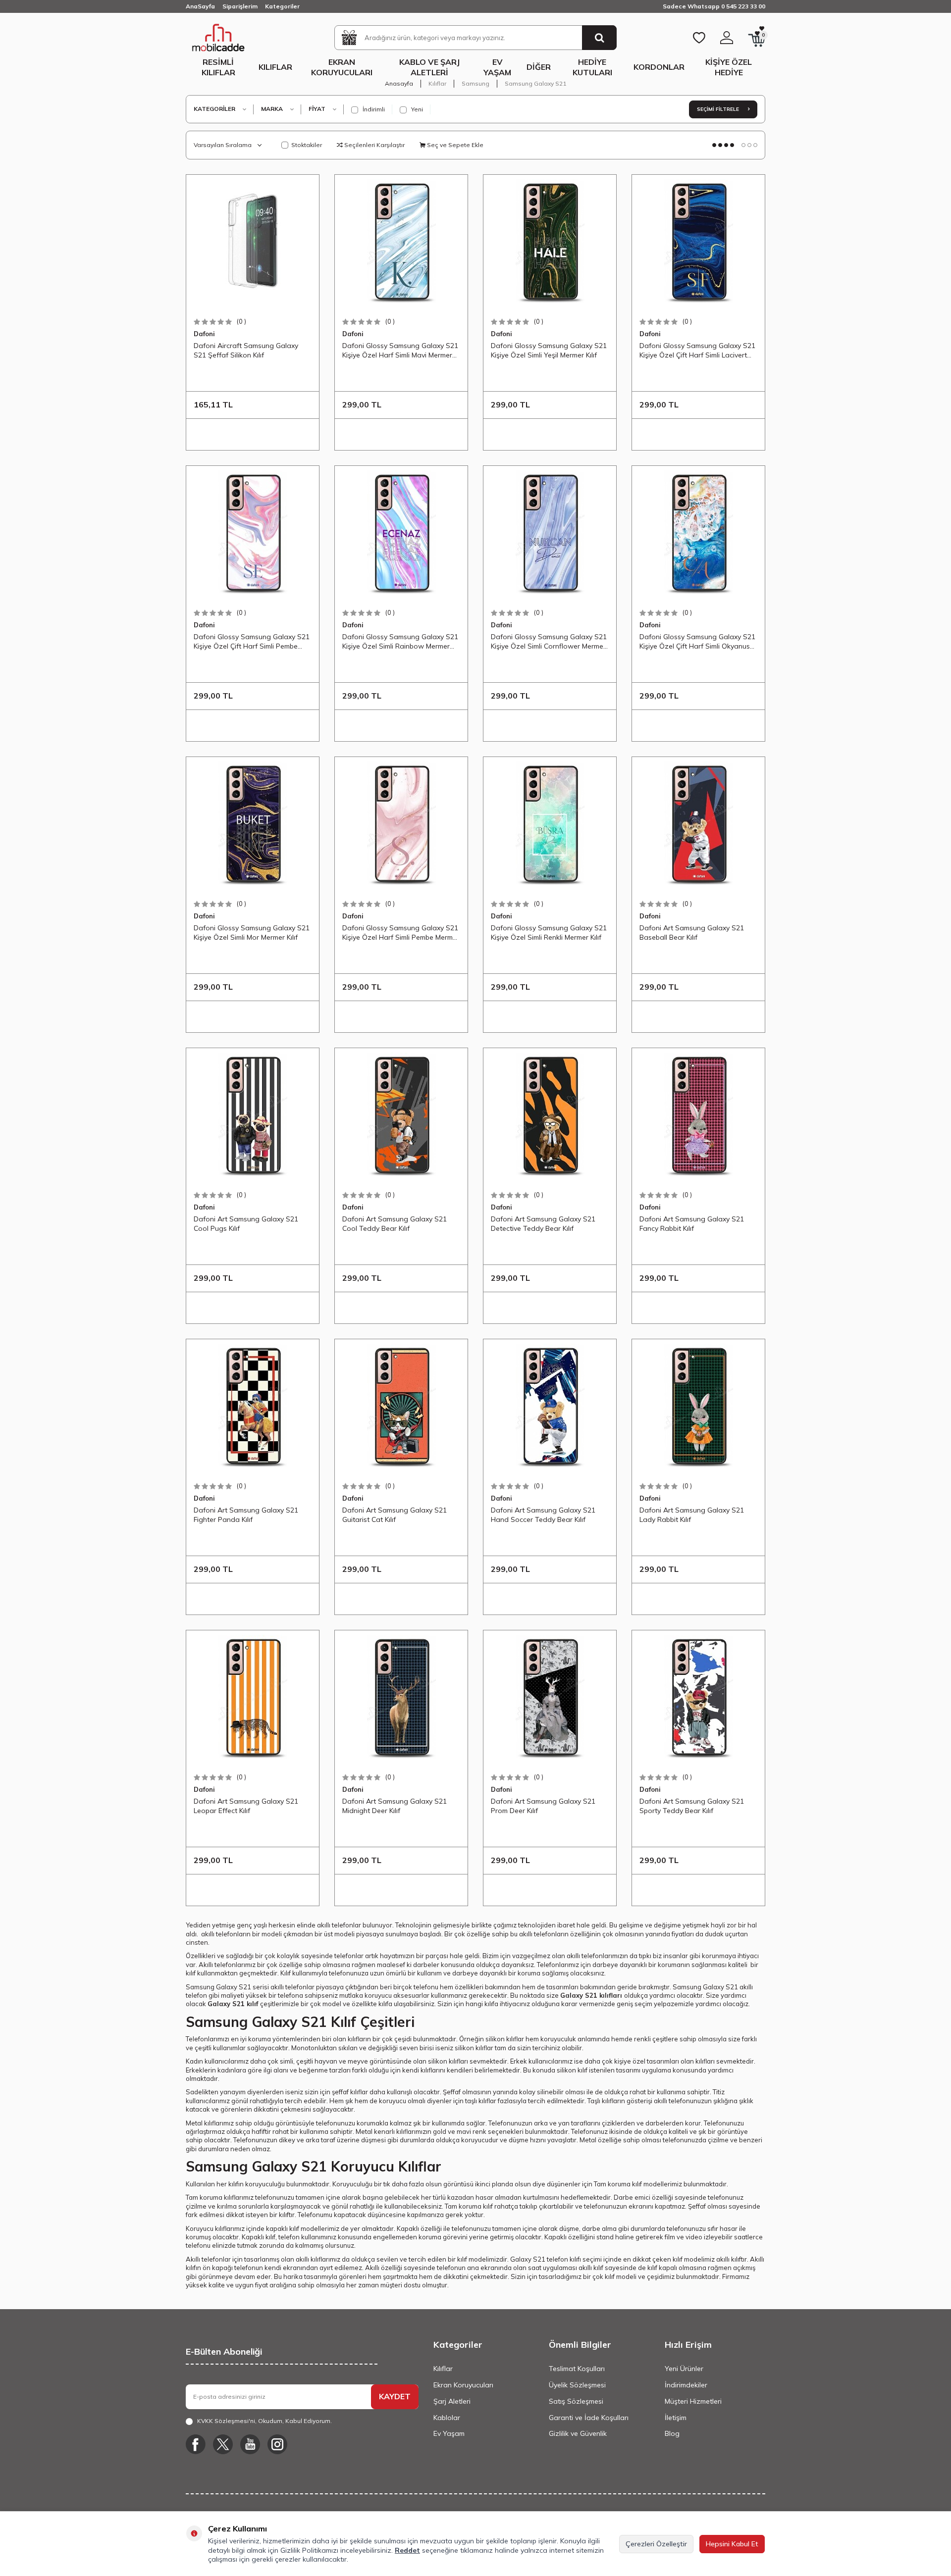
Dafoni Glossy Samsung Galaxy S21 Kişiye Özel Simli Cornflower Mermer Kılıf (549, 642)
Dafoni (204, 334)
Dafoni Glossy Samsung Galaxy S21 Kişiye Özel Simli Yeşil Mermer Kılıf (549, 350)
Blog (672, 2433)
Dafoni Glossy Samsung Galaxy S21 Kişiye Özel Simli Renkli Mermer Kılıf (549, 932)
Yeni (416, 109)
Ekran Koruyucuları (342, 67)
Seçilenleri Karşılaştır (374, 145)
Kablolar (447, 2418)
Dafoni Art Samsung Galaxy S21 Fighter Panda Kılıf (246, 1515)
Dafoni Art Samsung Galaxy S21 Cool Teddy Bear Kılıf (395, 1223)
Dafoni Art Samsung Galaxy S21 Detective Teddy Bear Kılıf (543, 1223)
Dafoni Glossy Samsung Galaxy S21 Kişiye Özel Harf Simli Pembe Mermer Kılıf (401, 933)
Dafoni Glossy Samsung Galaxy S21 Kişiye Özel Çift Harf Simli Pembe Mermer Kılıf (252, 642)
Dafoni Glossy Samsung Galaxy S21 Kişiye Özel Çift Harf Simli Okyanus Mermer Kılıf (697, 642)
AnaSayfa (200, 6)
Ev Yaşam (497, 67)
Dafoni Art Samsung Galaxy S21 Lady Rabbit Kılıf (692, 1515)
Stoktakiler (307, 145)
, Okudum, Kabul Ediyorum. (264, 2421)
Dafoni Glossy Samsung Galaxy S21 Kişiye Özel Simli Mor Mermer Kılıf (252, 932)
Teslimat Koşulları (577, 2369)
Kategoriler (282, 6)
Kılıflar (275, 67)
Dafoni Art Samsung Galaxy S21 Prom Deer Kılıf (543, 1806)
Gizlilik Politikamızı (309, 2550)
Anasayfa (399, 83)
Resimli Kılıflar (218, 67)
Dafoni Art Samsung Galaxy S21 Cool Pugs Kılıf (246, 1223)
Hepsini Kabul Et (732, 2544)
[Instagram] (277, 2444)
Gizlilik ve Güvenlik (578, 2433)
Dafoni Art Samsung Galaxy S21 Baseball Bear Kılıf (692, 932)
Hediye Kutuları (592, 67)
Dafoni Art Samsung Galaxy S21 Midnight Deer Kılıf (395, 1806)
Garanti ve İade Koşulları (589, 2418)
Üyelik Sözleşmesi (577, 2385)
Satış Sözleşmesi (576, 2401)
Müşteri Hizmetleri (693, 2401)
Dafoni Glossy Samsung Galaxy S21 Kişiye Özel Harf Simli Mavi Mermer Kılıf (400, 351)
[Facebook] (196, 2444)
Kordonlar (659, 67)
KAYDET (395, 2396)
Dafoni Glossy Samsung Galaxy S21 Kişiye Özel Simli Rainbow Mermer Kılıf (400, 642)
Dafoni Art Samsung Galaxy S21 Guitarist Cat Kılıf (395, 1515)
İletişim (676, 2418)
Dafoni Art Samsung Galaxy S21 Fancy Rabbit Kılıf (692, 1223)
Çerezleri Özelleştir (656, 2544)
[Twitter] (223, 2444)
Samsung (475, 83)
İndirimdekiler (686, 2385)
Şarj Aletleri (452, 2401)
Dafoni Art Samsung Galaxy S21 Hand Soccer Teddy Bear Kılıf (543, 1515)
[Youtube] (250, 2444)
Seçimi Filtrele (719, 109)
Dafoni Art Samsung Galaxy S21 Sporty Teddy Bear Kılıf (692, 1806)
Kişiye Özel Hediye (729, 67)
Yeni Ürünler (684, 2369)
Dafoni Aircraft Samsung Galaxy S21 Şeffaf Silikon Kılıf (246, 350)
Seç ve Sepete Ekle (454, 145)
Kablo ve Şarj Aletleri (429, 67)
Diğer (539, 67)
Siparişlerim (240, 6)
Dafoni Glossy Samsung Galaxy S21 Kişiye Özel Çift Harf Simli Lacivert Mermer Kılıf (697, 351)
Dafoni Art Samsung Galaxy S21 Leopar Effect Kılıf (246, 1806)
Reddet (407, 2550)
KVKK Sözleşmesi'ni (226, 2421)
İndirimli (373, 109)
